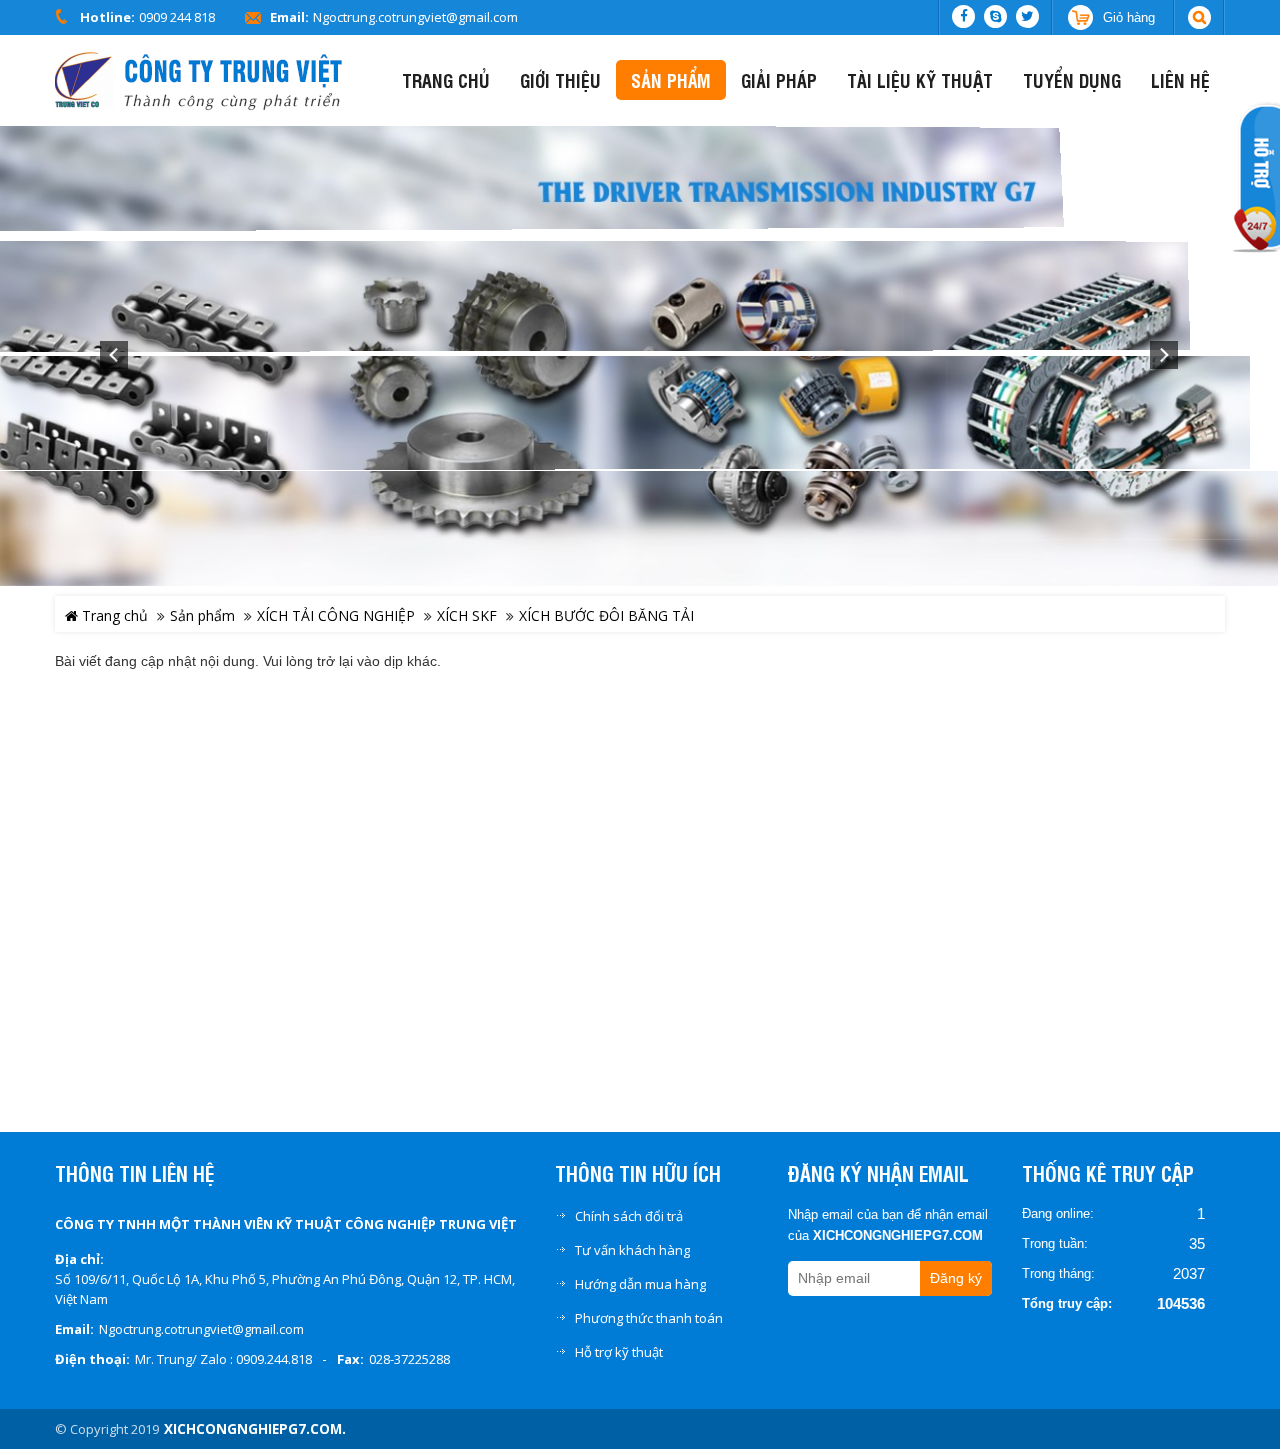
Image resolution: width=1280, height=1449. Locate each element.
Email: (289, 17)
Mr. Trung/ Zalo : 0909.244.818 (223, 1359)
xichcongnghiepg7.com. (255, 1429)
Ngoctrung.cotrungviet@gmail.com (415, 17)
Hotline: (107, 17)
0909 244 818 (177, 17)
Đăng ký (956, 1278)
